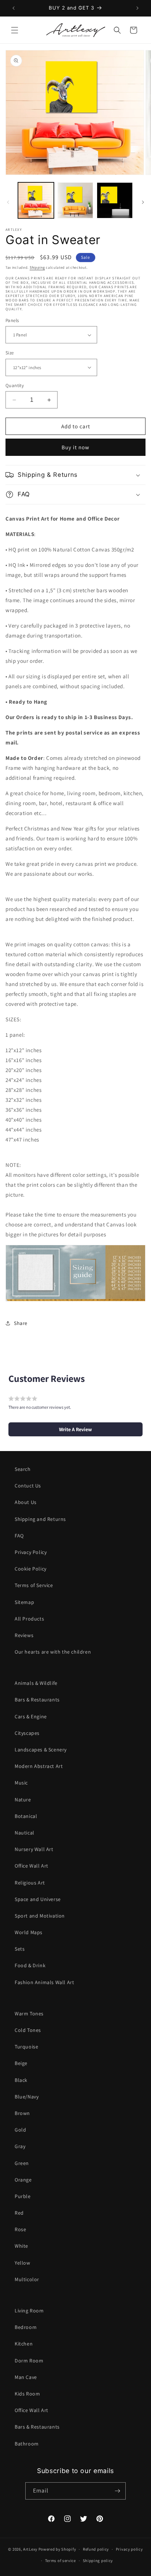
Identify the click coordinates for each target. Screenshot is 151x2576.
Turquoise (26, 2047)
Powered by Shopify (57, 2549)
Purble (23, 2196)
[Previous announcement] (14, 8)
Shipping (37, 267)
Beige (21, 2063)
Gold (20, 2130)
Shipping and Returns (40, 1519)
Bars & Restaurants (37, 1700)
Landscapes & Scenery (41, 1750)
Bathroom (27, 2444)
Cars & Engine (31, 1716)
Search (23, 1469)
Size (10, 353)
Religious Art (30, 1883)
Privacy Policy (31, 1552)
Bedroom (26, 2327)
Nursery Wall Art (34, 1849)
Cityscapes (27, 1733)
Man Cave (26, 2377)
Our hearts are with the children (53, 1652)
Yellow (23, 2263)
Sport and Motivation (40, 1916)
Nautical (25, 1833)
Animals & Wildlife (36, 1683)
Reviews (24, 1635)
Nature (23, 1800)
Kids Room (27, 2394)
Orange (23, 2180)
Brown (22, 2113)
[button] (15, 30)
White (21, 2246)
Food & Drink (30, 1965)
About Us (26, 1502)
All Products (29, 1619)
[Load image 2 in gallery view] (75, 200)
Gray (20, 2146)
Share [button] (21, 1323)
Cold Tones (28, 2030)
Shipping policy (98, 2561)
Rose (20, 2229)
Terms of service (60, 2561)
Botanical (26, 1816)
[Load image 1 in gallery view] (36, 200)
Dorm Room (29, 2361)
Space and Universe (38, 1899)
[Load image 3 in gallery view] (115, 200)
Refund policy (96, 2549)
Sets (20, 1949)
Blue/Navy (27, 2097)
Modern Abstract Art (39, 1766)
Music (21, 1783)
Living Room (29, 2311)
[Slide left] (8, 202)
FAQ (19, 1536)
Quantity (15, 385)
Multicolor (27, 2279)
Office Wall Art (32, 1866)
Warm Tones (29, 2014)
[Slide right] (143, 202)
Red (19, 2213)
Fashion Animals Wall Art (44, 1982)
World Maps (29, 1932)
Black (21, 2080)
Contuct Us (28, 1486)
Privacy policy (129, 2549)
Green (22, 2163)
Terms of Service (34, 1585)
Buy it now (75, 447)
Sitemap (24, 1602)
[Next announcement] (137, 8)
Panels (12, 320)
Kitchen (24, 2344)
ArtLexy (30, 2549)
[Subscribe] (117, 2491)
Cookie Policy (31, 1569)
